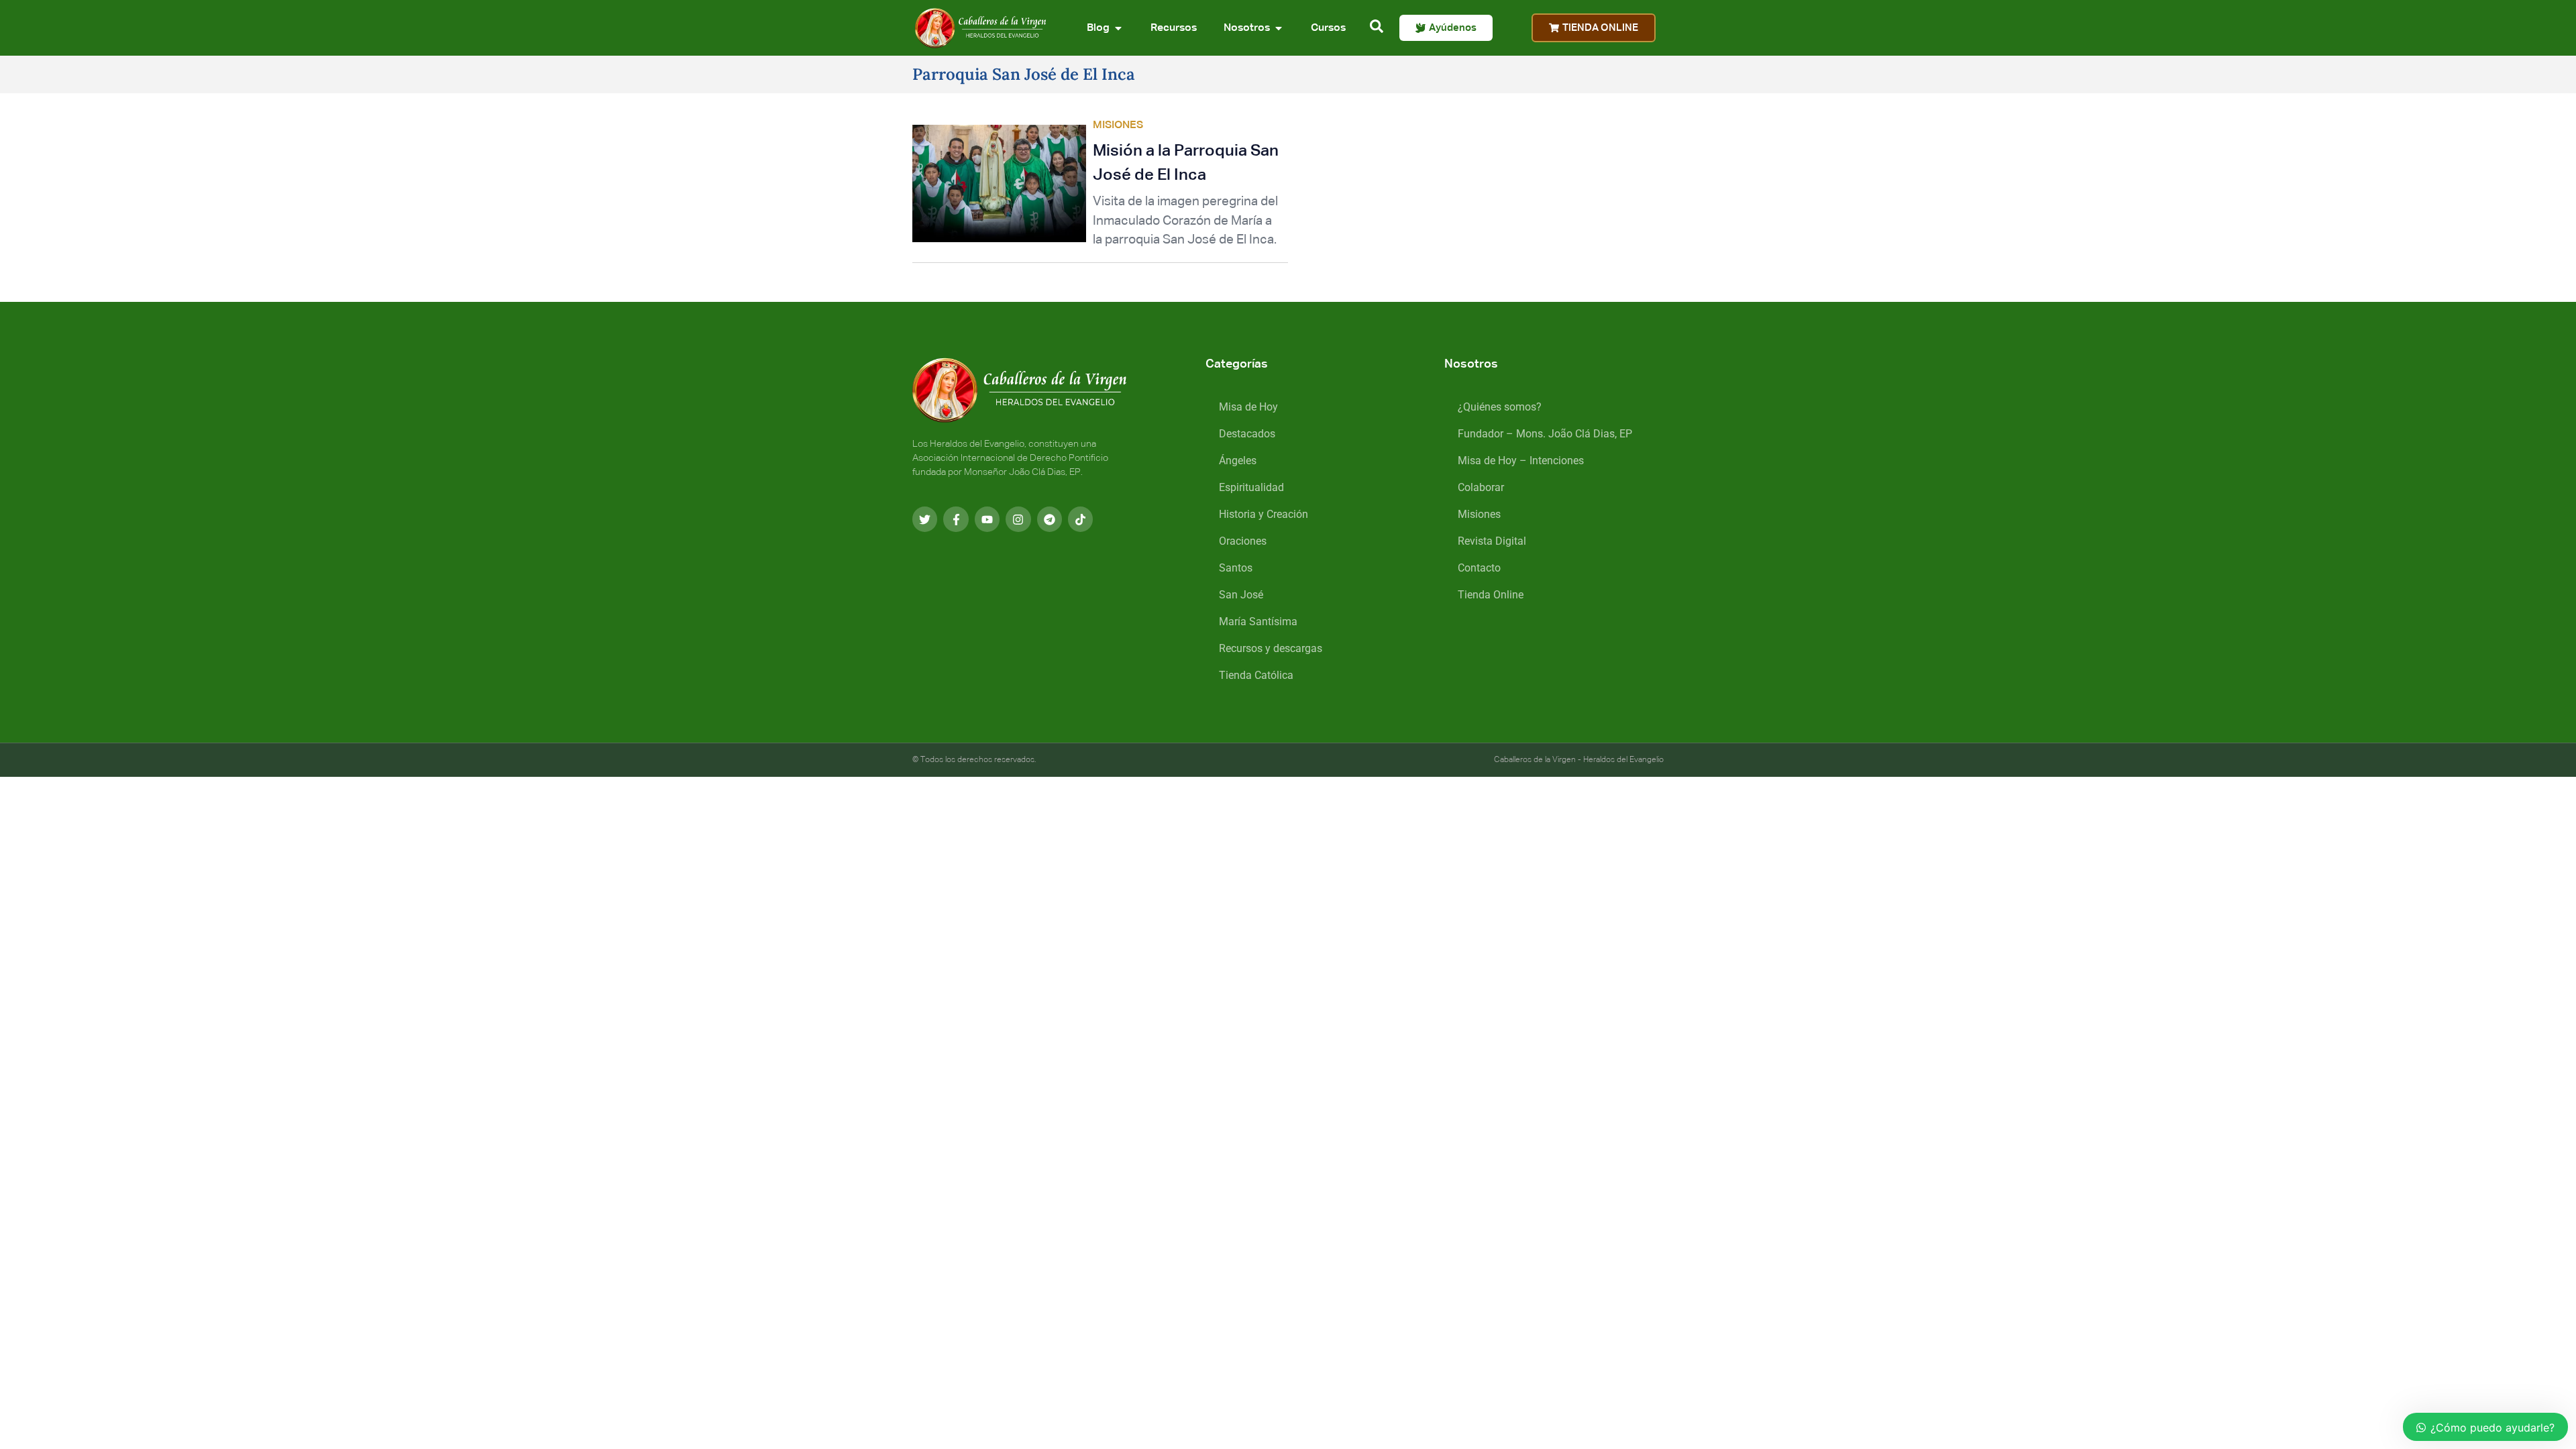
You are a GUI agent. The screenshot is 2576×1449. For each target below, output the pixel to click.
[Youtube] (987, 519)
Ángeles (1238, 461)
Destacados (1247, 434)
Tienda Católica (1256, 675)
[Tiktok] (1080, 519)
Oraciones (1243, 541)
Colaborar (1481, 487)
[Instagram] (1018, 519)
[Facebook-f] (956, 519)
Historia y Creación (1264, 514)
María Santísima (1258, 622)
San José (1241, 595)
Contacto (1479, 568)
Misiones (1479, 514)
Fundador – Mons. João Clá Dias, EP (1545, 434)
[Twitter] (925, 519)
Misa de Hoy (1248, 407)
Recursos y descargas (1271, 648)
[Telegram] (1050, 519)
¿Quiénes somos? (1500, 407)
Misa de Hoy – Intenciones (1521, 461)
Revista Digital (1492, 541)
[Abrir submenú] (1118, 28)
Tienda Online (1491, 595)
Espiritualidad (1251, 487)
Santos (1236, 568)
